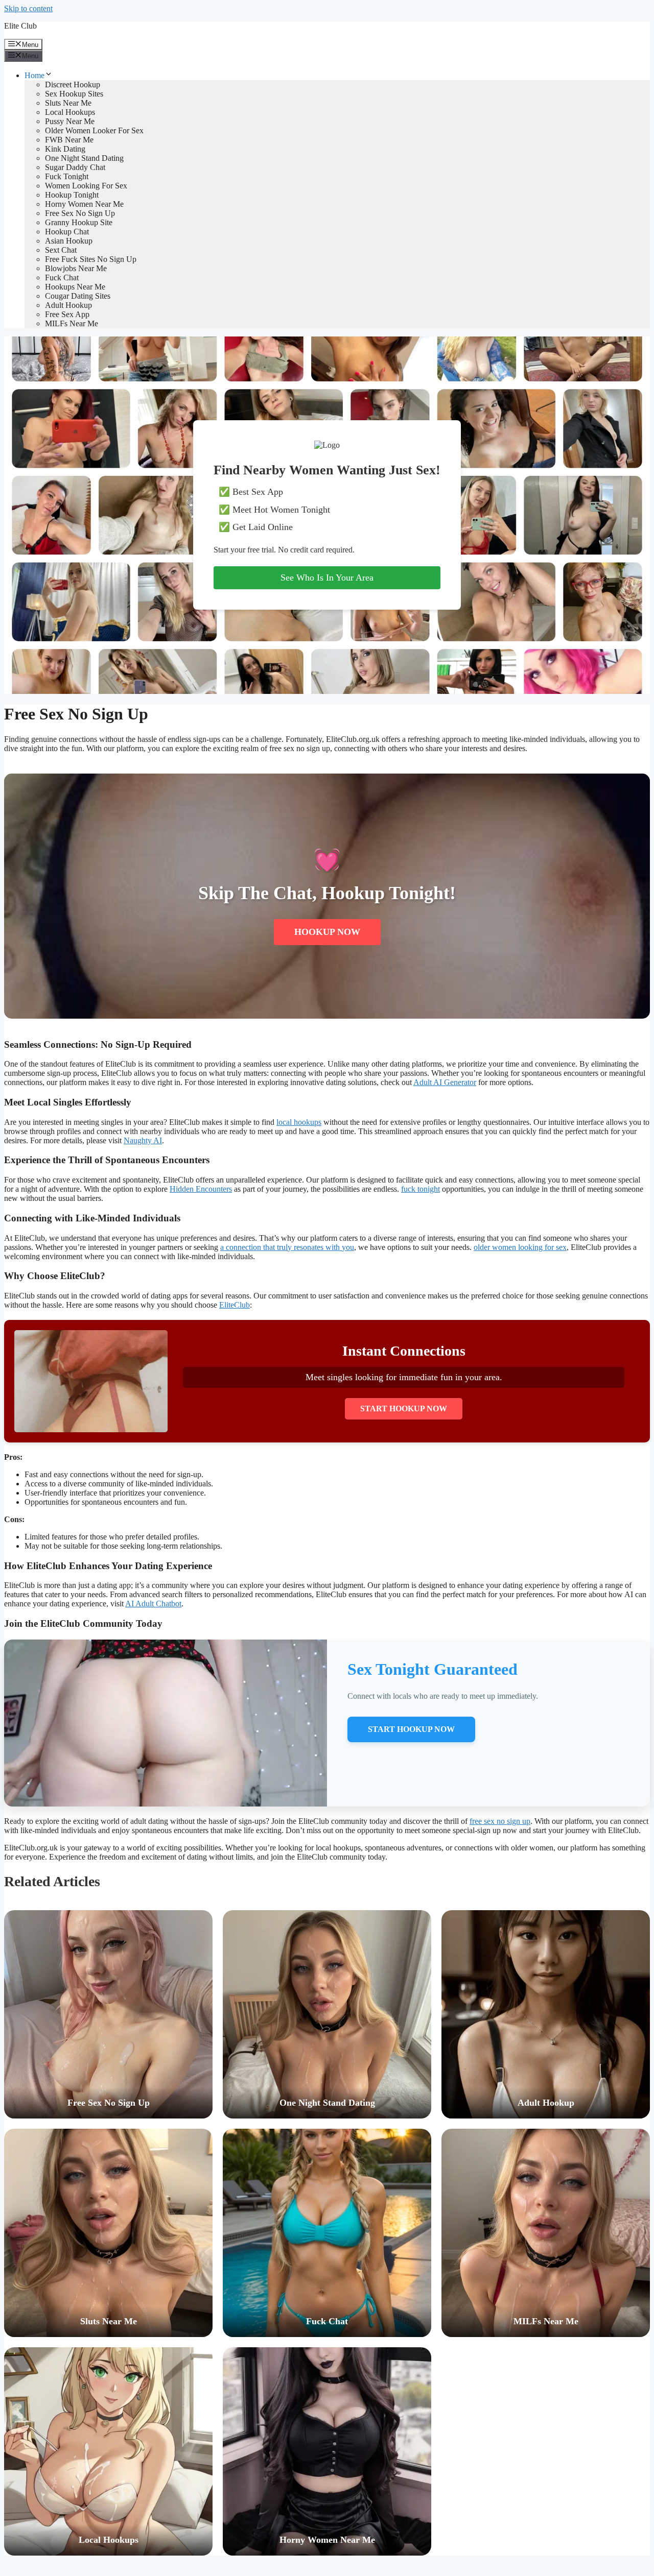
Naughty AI (143, 1140)
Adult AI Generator (445, 1082)
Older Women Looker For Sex (94, 130)
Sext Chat (61, 250)
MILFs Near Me (72, 323)
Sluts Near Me (68, 103)
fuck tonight (421, 1189)
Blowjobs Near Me (76, 268)
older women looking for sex (520, 1247)
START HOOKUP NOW (404, 1409)
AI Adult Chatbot (153, 1604)
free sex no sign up (500, 1821)
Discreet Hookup (73, 85)
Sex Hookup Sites (74, 94)
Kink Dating (65, 149)
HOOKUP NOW (327, 932)
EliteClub (235, 1305)
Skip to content (28, 8)
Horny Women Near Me (84, 204)
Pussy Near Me (70, 121)
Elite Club (20, 26)
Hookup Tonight (72, 195)
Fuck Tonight (67, 176)
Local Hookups (70, 112)
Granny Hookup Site (79, 222)
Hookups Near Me (75, 287)
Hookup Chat (67, 232)
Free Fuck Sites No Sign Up (91, 259)
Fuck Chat (62, 278)
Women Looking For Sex (86, 186)
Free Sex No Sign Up (80, 213)
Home (34, 75)
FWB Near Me (69, 140)
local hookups (299, 1122)
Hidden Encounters (201, 1189)
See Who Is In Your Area (327, 577)
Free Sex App (67, 314)
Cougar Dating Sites (78, 296)
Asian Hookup (69, 241)
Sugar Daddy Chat (75, 167)
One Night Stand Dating (84, 158)
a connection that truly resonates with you (287, 1247)
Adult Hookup (68, 305)
